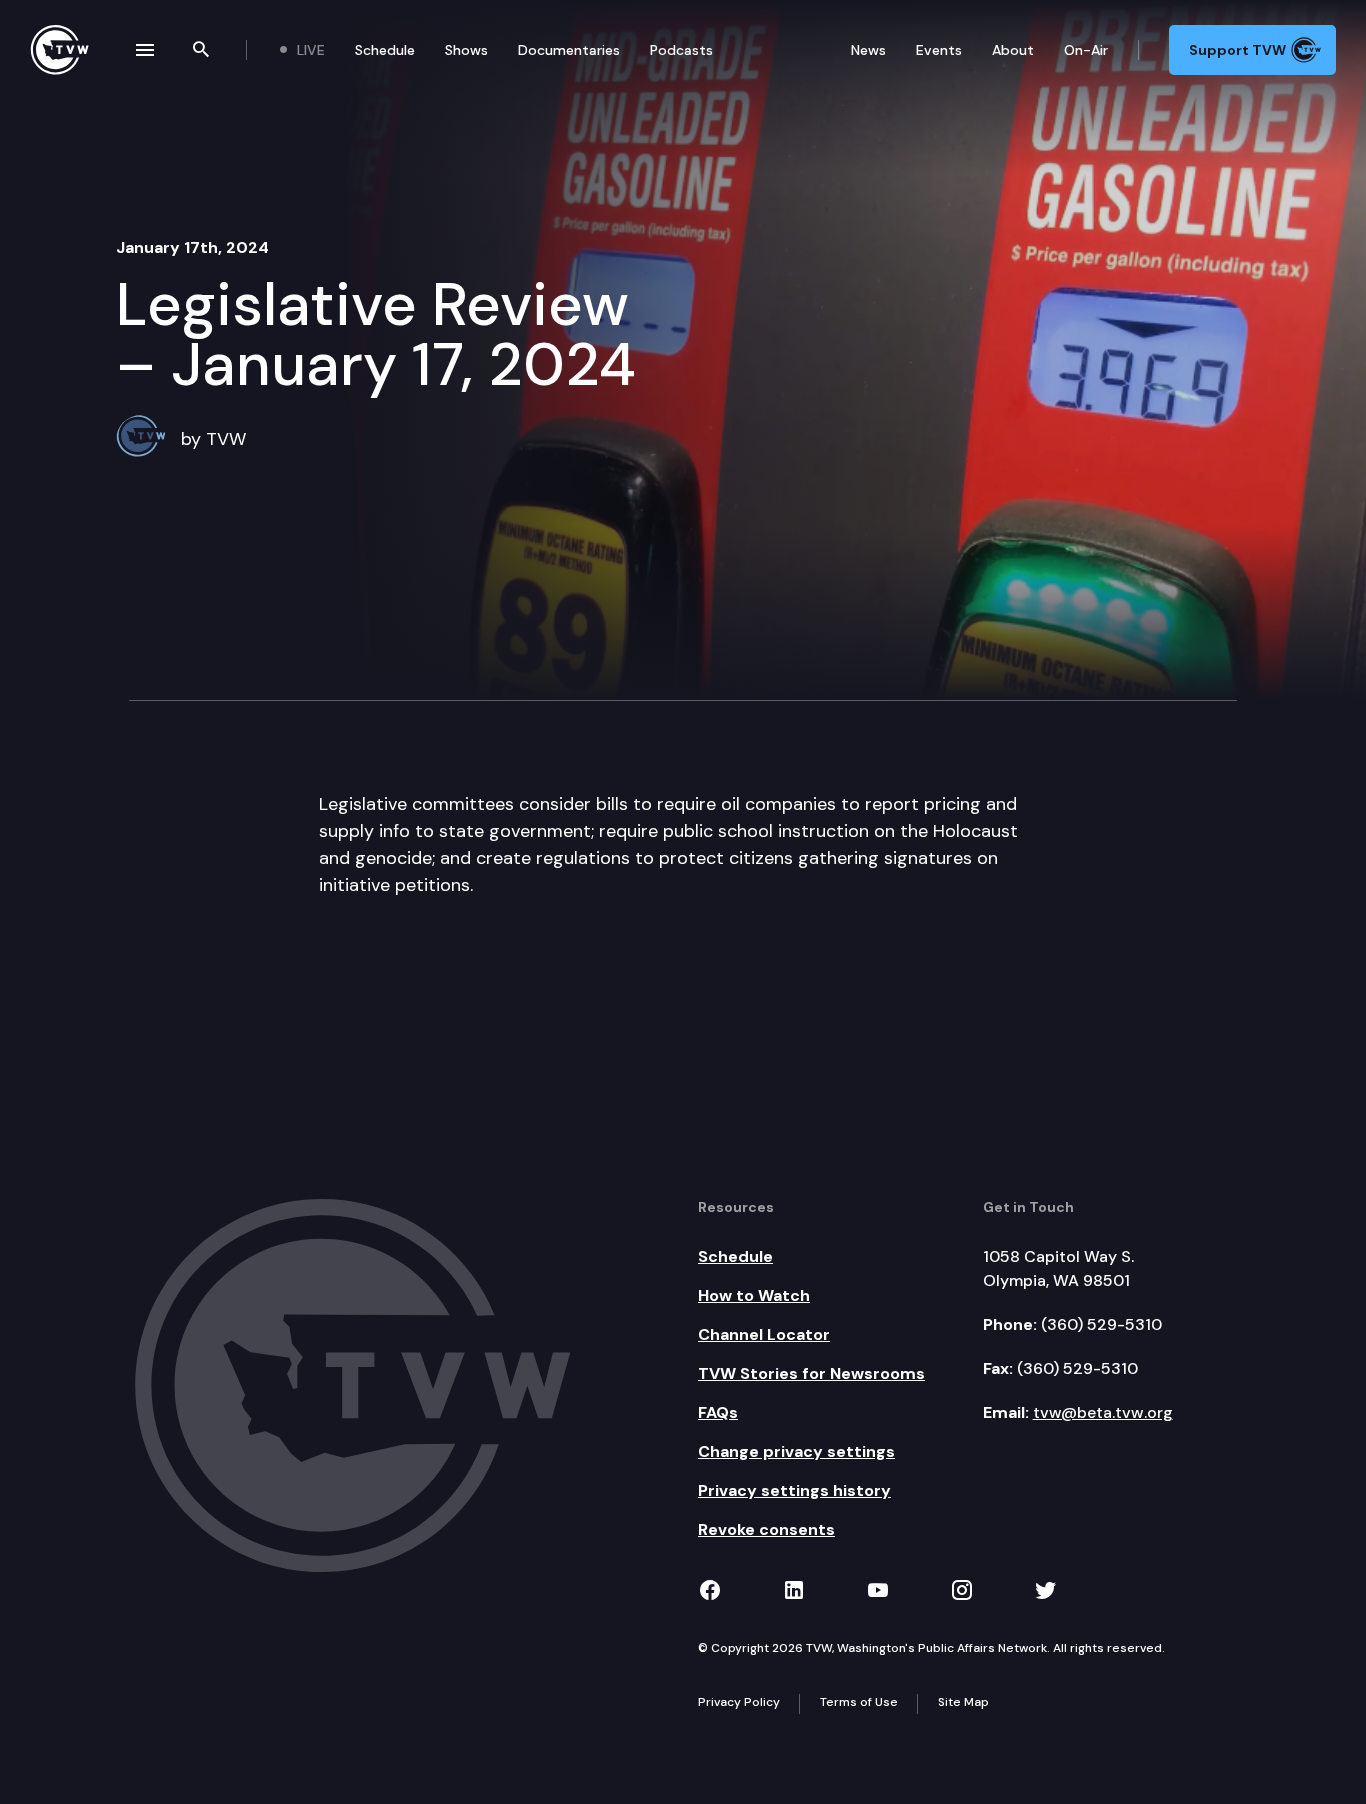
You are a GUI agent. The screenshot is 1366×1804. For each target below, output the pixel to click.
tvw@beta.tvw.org (1103, 1412)
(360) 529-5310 (1101, 1324)
